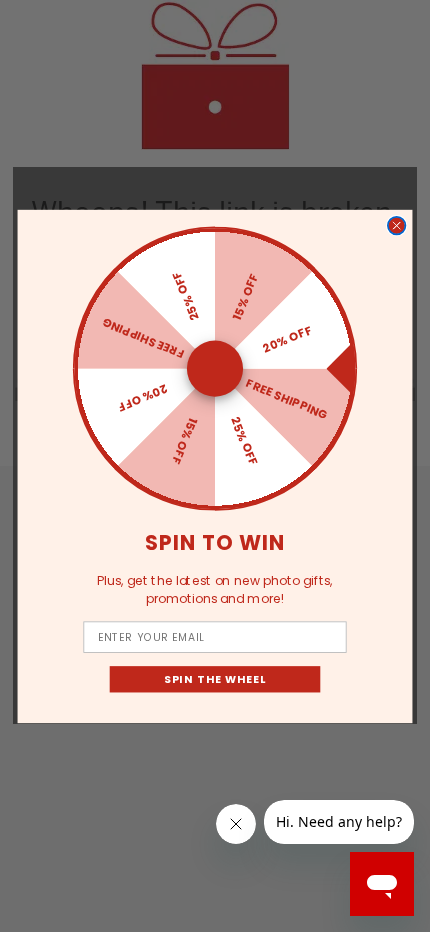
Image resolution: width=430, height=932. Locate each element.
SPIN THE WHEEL (215, 678)
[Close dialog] (397, 225)
